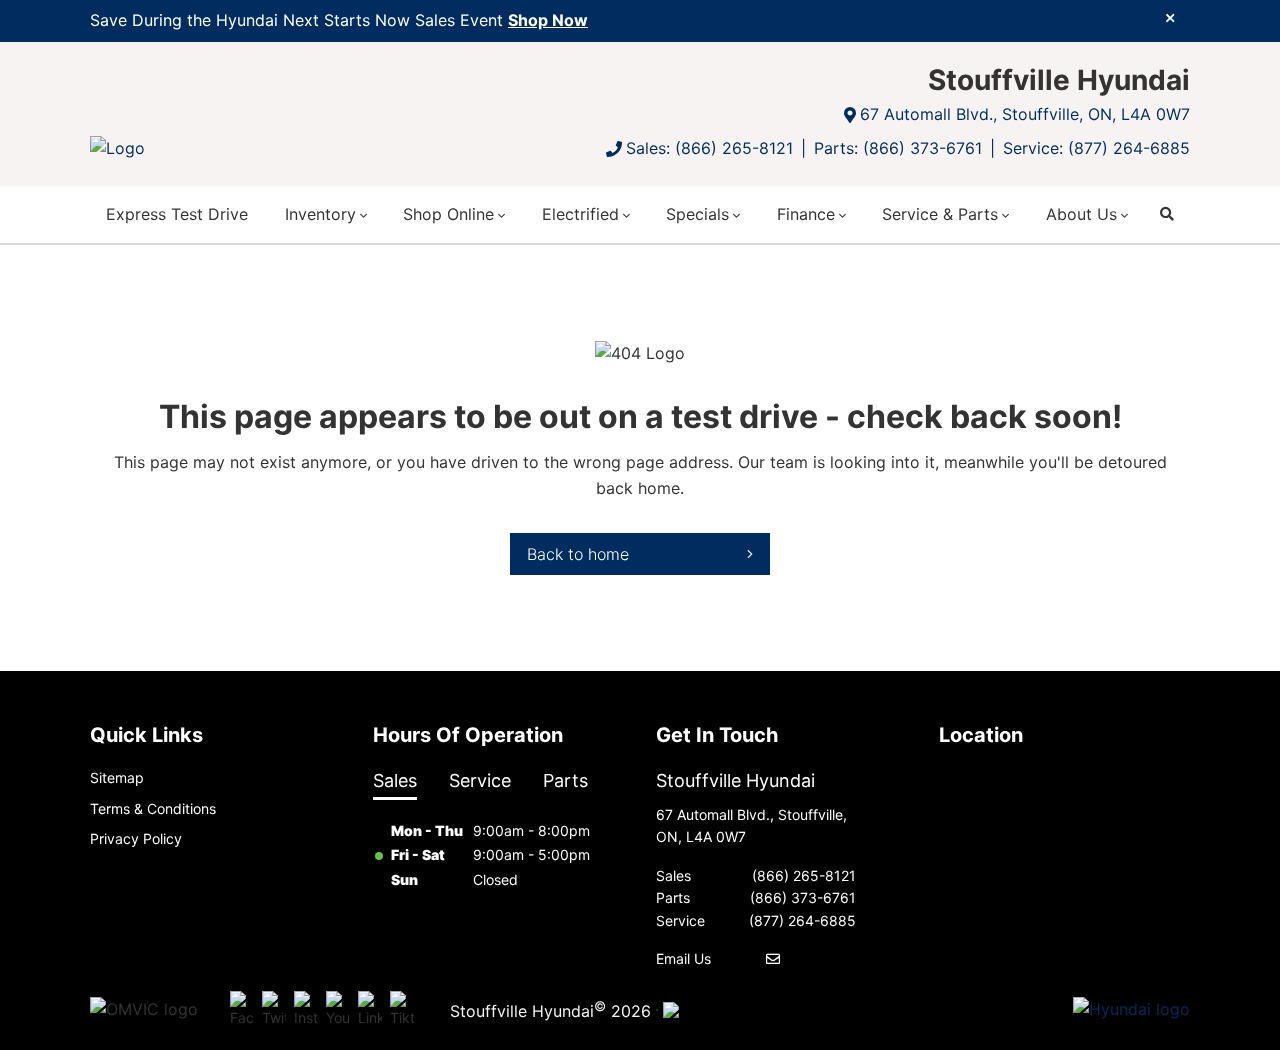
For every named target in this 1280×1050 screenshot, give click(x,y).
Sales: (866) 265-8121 (709, 148)
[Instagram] (306, 1010)
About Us (1081, 214)
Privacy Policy (136, 838)
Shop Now (548, 20)
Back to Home (578, 554)
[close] (1170, 17)
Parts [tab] (565, 780)
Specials (697, 214)
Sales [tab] (395, 780)
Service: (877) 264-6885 (1096, 148)
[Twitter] (274, 1010)
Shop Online (448, 214)
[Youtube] (338, 1010)
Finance (806, 214)
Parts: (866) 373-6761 (898, 148)
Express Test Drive (177, 214)
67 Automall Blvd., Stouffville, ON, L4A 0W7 (1025, 114)
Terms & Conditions (153, 808)
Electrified (580, 214)
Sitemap (117, 777)
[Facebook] (242, 1010)
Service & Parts (940, 214)
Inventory (320, 214)
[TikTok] (402, 1010)
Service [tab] (480, 780)
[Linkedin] (370, 1010)
